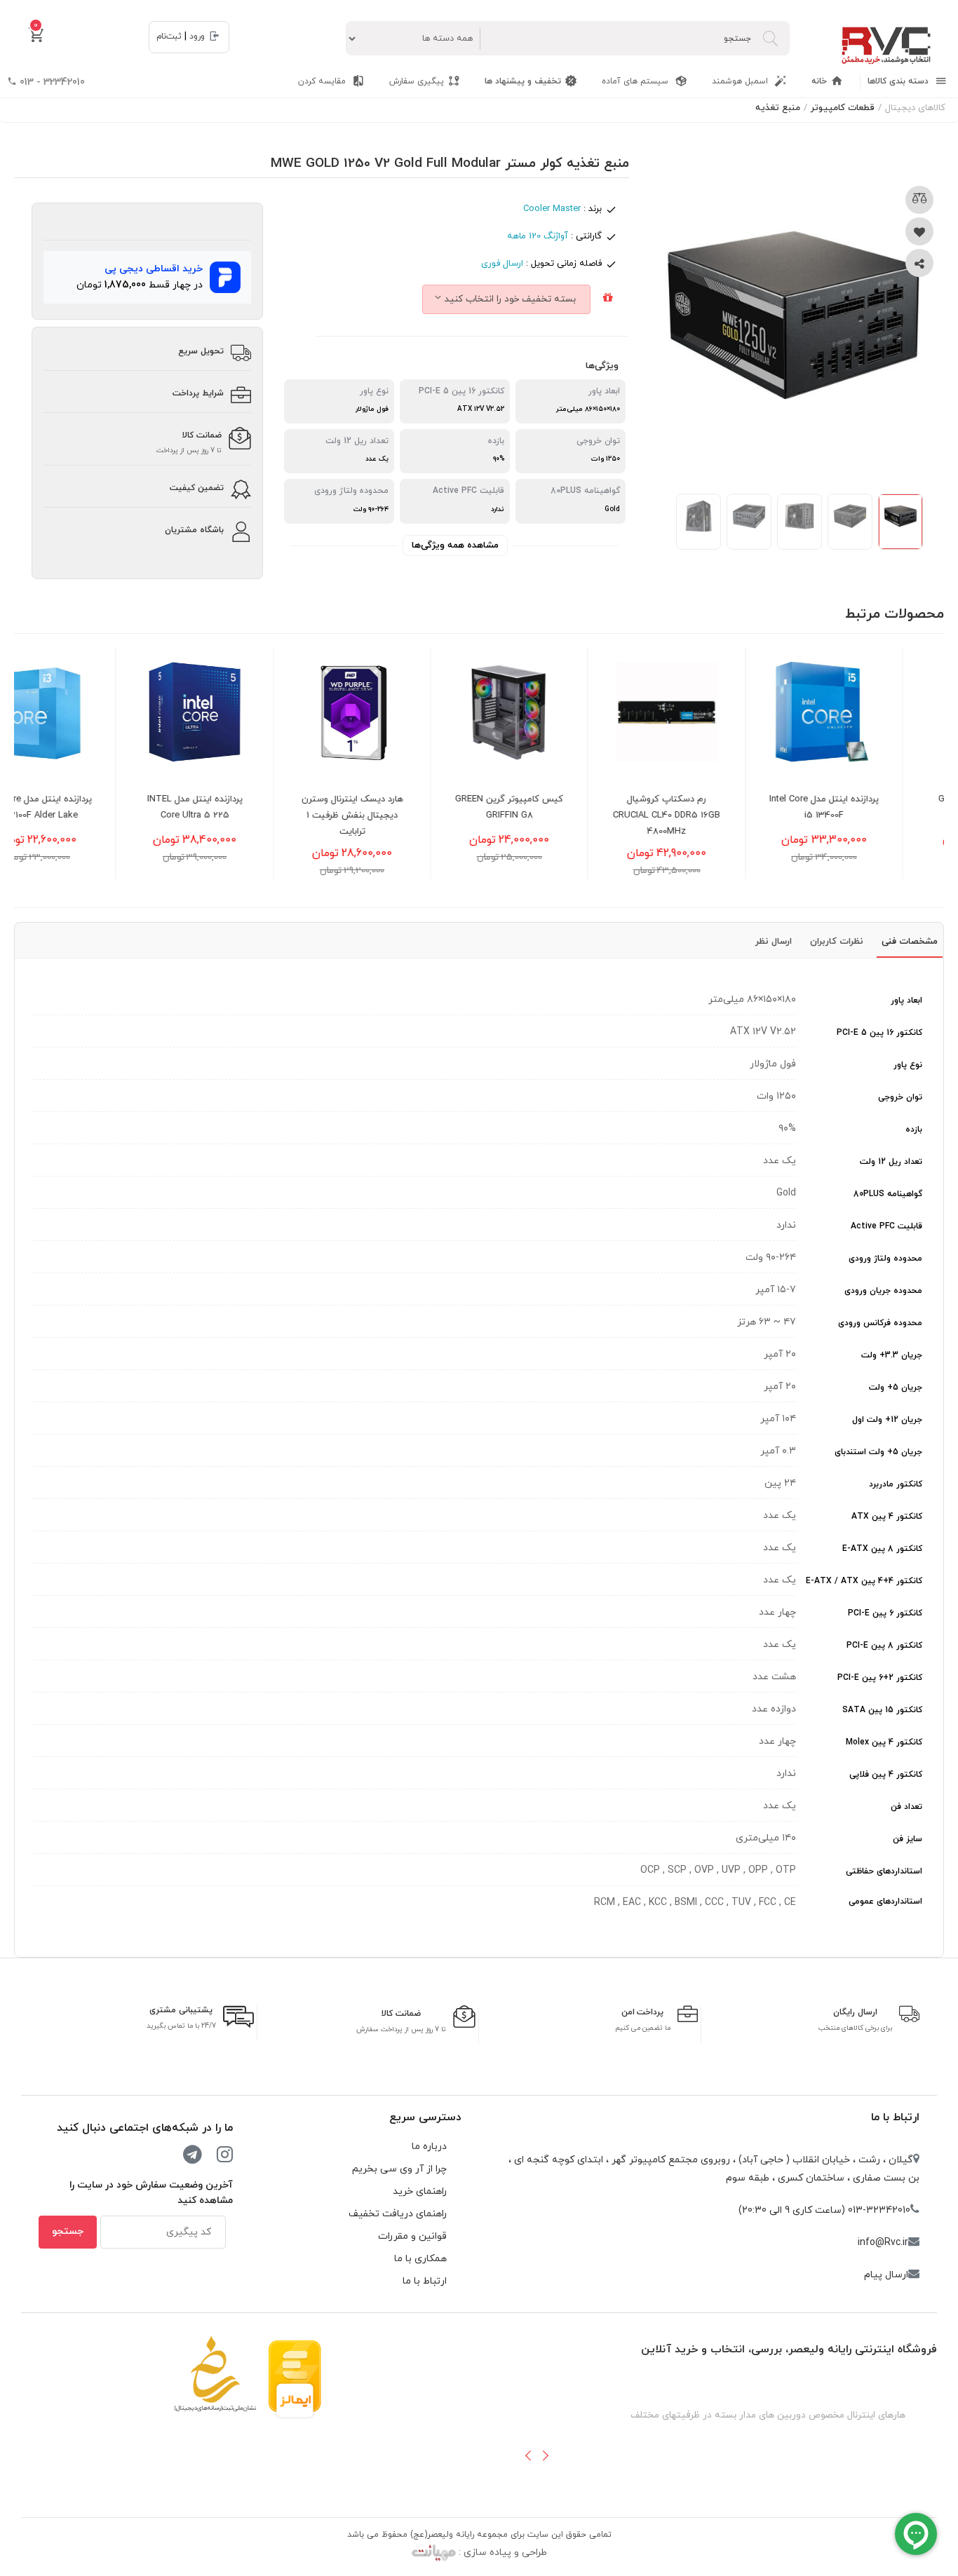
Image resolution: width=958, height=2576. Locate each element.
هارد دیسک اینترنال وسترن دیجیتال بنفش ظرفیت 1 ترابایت (408, 815)
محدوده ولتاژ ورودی (885, 1259)
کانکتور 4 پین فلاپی (886, 1775)
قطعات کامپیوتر (843, 108)
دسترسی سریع (425, 2117)
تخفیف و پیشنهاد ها (523, 81)
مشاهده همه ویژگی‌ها (455, 545)
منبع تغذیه (778, 108)
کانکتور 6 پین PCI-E (885, 1613)
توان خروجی (900, 1097)
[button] (528, 2455)
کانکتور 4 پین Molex (884, 1742)
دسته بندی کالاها (899, 81)
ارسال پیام (886, 2275)
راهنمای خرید (420, 2191)
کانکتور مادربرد (896, 1484)
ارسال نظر (774, 942)
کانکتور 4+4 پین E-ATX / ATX (864, 1581)
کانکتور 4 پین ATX (887, 1517)
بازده (914, 1130)
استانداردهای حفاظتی (884, 1871)
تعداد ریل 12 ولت (891, 1162)
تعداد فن (906, 1807)
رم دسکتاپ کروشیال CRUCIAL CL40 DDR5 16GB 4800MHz (723, 815)
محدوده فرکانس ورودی (880, 1323)
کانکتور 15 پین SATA (882, 1710)
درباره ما (429, 2147)
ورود (197, 36)
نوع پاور (908, 1065)
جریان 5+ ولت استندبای (878, 1452)
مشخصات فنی (910, 942)
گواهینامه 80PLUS (888, 1194)
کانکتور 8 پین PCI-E (884, 1646)
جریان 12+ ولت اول (887, 1420)
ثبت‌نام (169, 36)
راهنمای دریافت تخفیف (398, 2214)
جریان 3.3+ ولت (892, 1355)
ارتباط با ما (895, 2117)
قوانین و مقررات (412, 2236)
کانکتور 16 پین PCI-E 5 (879, 1033)
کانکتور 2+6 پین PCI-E (880, 1678)
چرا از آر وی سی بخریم (399, 2169)
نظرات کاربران (837, 942)
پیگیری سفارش (417, 81)
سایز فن (908, 1839)
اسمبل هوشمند (741, 81)
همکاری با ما (420, 2259)
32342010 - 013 (51, 82)
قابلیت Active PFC (886, 1226)
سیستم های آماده (636, 81)
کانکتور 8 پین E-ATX (882, 1549)
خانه (819, 81)
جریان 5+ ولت (896, 1388)
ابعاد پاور (906, 1001)
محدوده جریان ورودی (883, 1291)
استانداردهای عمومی (885, 1902)
